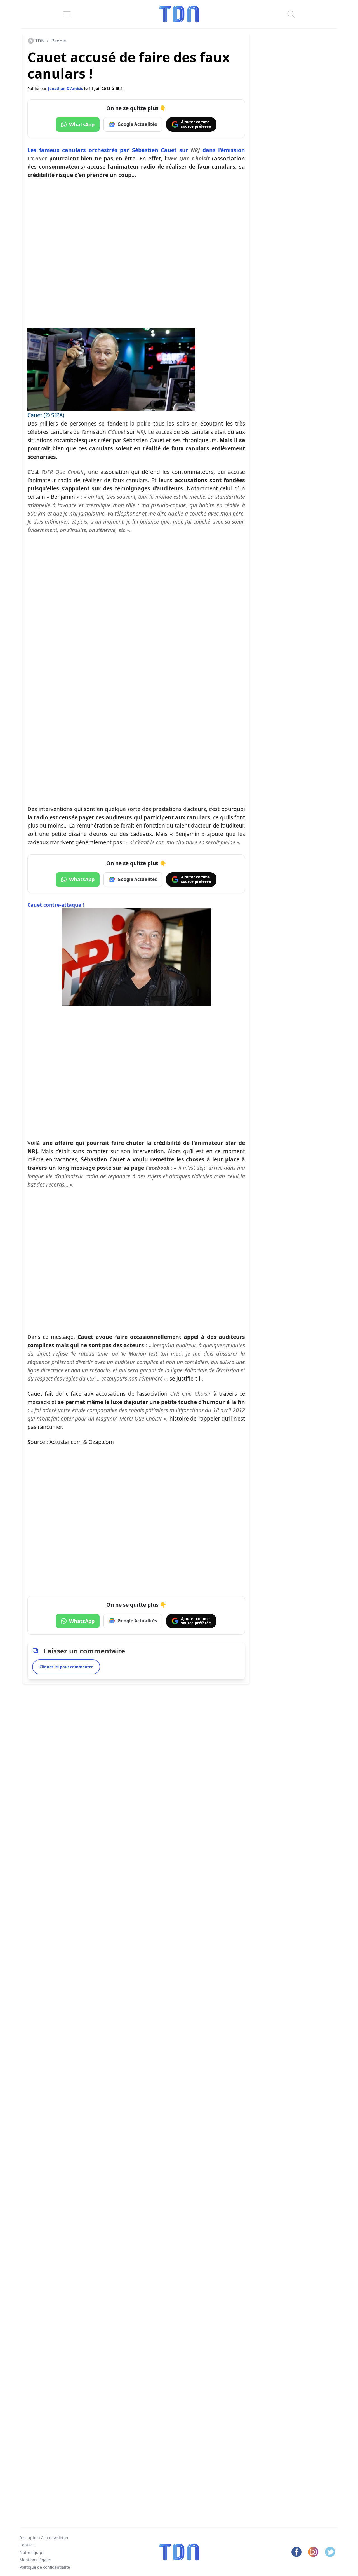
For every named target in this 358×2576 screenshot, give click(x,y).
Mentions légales (36, 2560)
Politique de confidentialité (45, 2567)
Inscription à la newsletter (44, 2538)
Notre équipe (32, 2552)
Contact (27, 2545)
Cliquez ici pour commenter (66, 1667)
